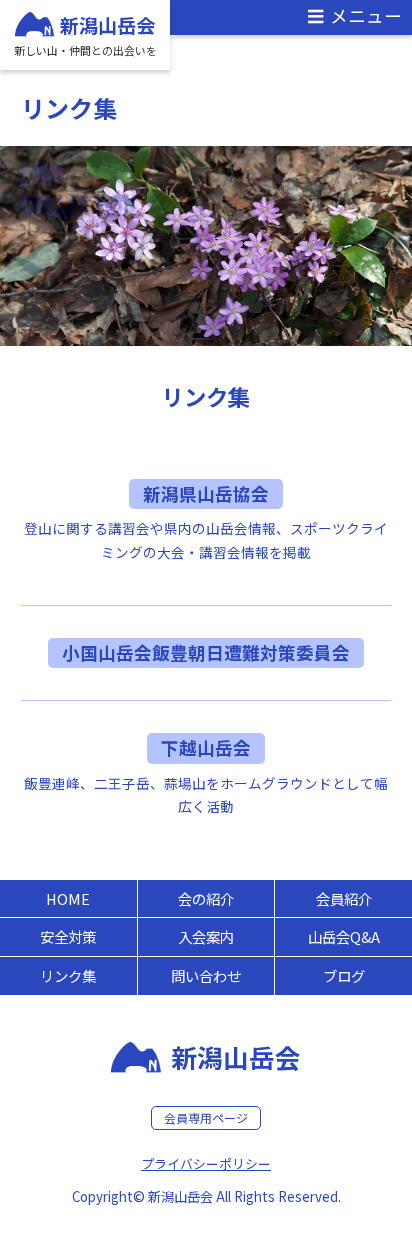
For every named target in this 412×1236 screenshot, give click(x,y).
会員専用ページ (206, 1117)
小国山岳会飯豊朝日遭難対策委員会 (206, 652)
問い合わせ (206, 975)
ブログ (344, 975)
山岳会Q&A (344, 936)
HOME (68, 898)
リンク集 (68, 975)
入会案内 (206, 936)
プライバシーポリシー (206, 1163)
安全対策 (68, 936)
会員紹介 (344, 898)
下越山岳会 (206, 747)
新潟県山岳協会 (206, 493)
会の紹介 (206, 898)
